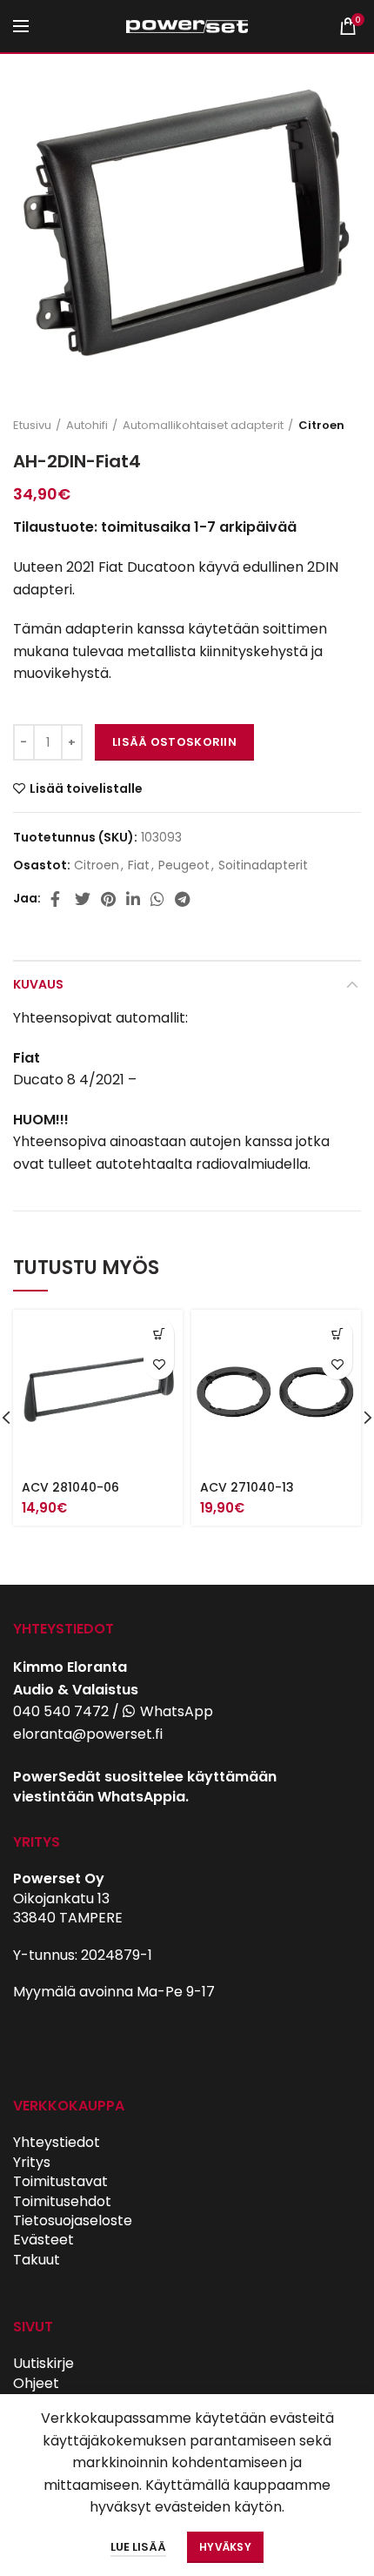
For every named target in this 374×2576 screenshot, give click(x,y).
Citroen (321, 426)
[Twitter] (83, 899)
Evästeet (43, 2240)
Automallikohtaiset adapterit (203, 426)
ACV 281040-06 (70, 1487)
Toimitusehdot (62, 2201)
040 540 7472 (61, 1711)
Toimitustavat (60, 2181)
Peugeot (184, 865)
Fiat (139, 865)
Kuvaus (38, 984)
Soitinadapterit (263, 865)
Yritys (32, 2162)
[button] (159, 1334)
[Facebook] (57, 899)
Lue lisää (138, 2547)
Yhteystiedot (57, 2142)
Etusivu (32, 426)
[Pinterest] (108, 899)
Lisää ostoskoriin (174, 742)
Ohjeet (36, 2383)
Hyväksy (225, 2547)
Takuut (37, 2260)
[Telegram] (182, 899)
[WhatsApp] (157, 899)
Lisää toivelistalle (86, 788)
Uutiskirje (43, 2363)
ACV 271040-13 (247, 1487)
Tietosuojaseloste (73, 2220)
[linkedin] (133, 899)
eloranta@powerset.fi (88, 1734)
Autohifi (87, 426)
